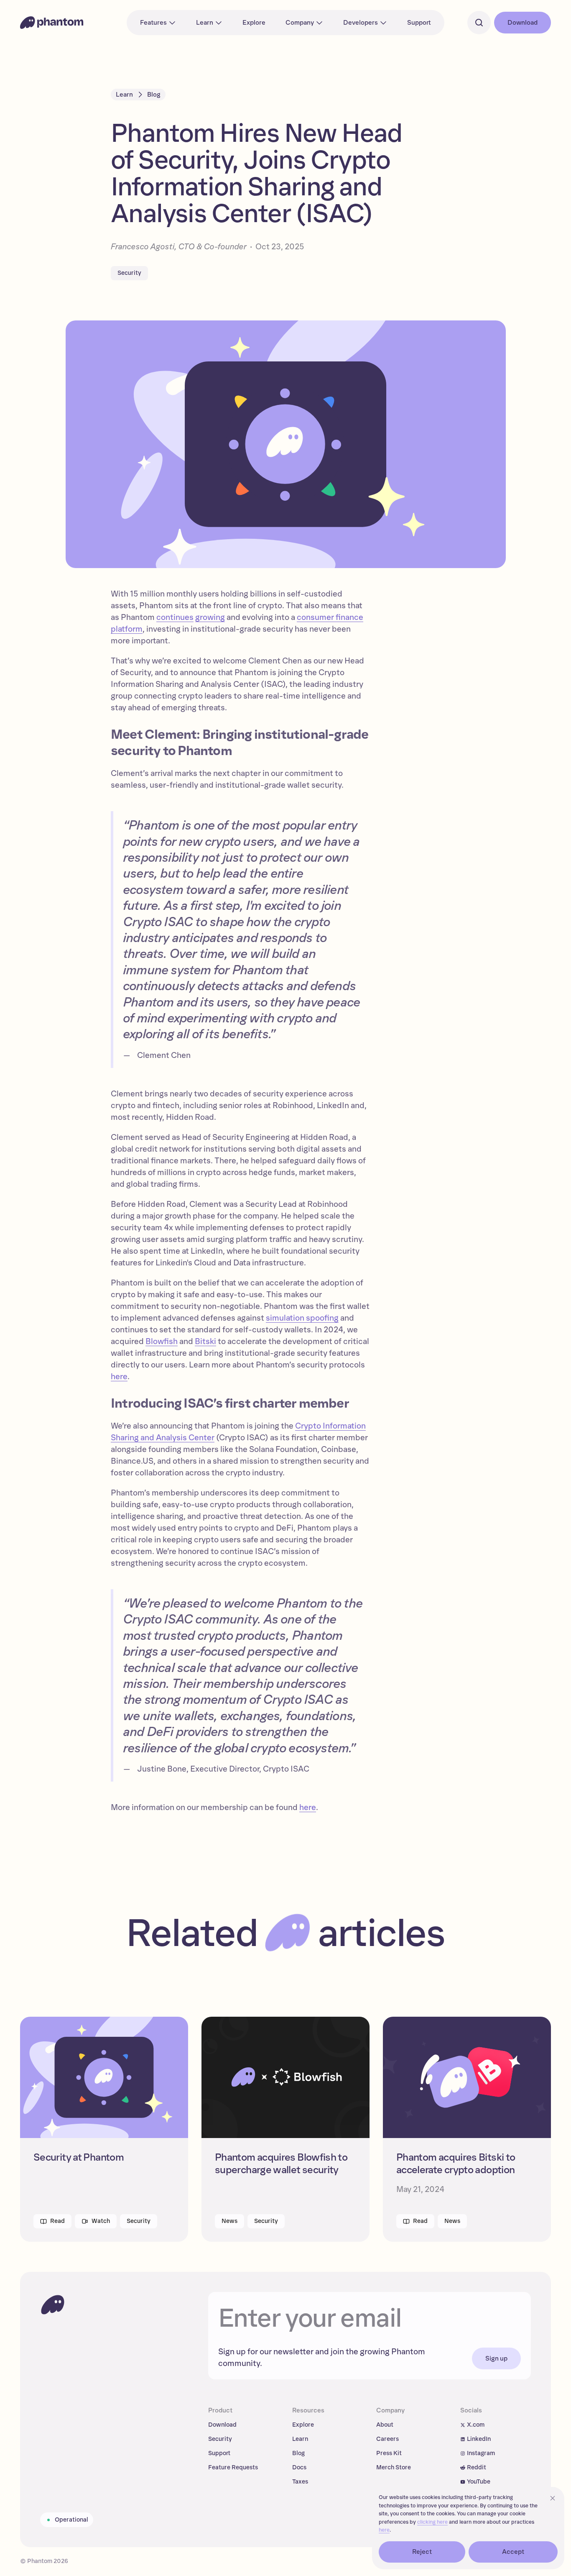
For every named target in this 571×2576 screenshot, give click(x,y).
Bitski (205, 1342)
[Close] (553, 2498)
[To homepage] (53, 2305)
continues (175, 617)
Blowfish (162, 1342)
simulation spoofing (302, 1318)
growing (210, 617)
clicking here (432, 2522)
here (119, 1377)
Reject (422, 2552)
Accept (513, 2552)
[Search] (479, 23)
